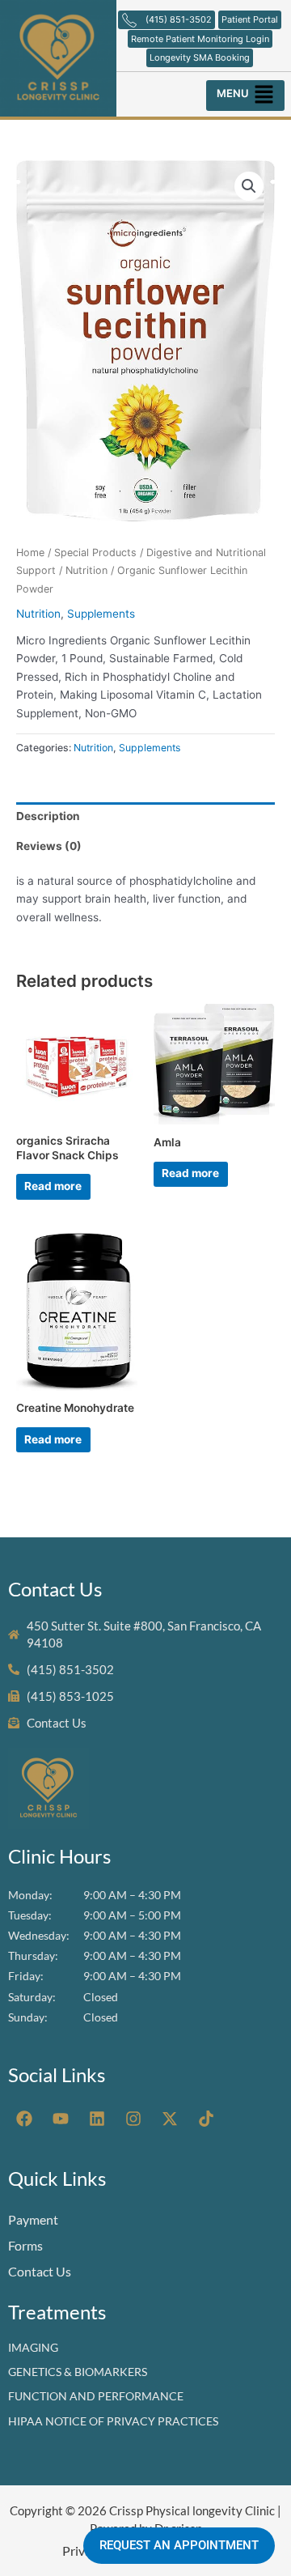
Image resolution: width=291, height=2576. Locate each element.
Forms (25, 2245)
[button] (247, 91)
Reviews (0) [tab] (49, 846)
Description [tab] (48, 816)
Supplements (101, 614)
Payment (33, 2219)
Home (30, 553)
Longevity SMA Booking (200, 57)
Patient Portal (250, 19)
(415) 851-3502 (179, 19)
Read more (53, 1186)
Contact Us (40, 2271)
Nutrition (86, 570)
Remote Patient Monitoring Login (200, 39)
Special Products (95, 553)
